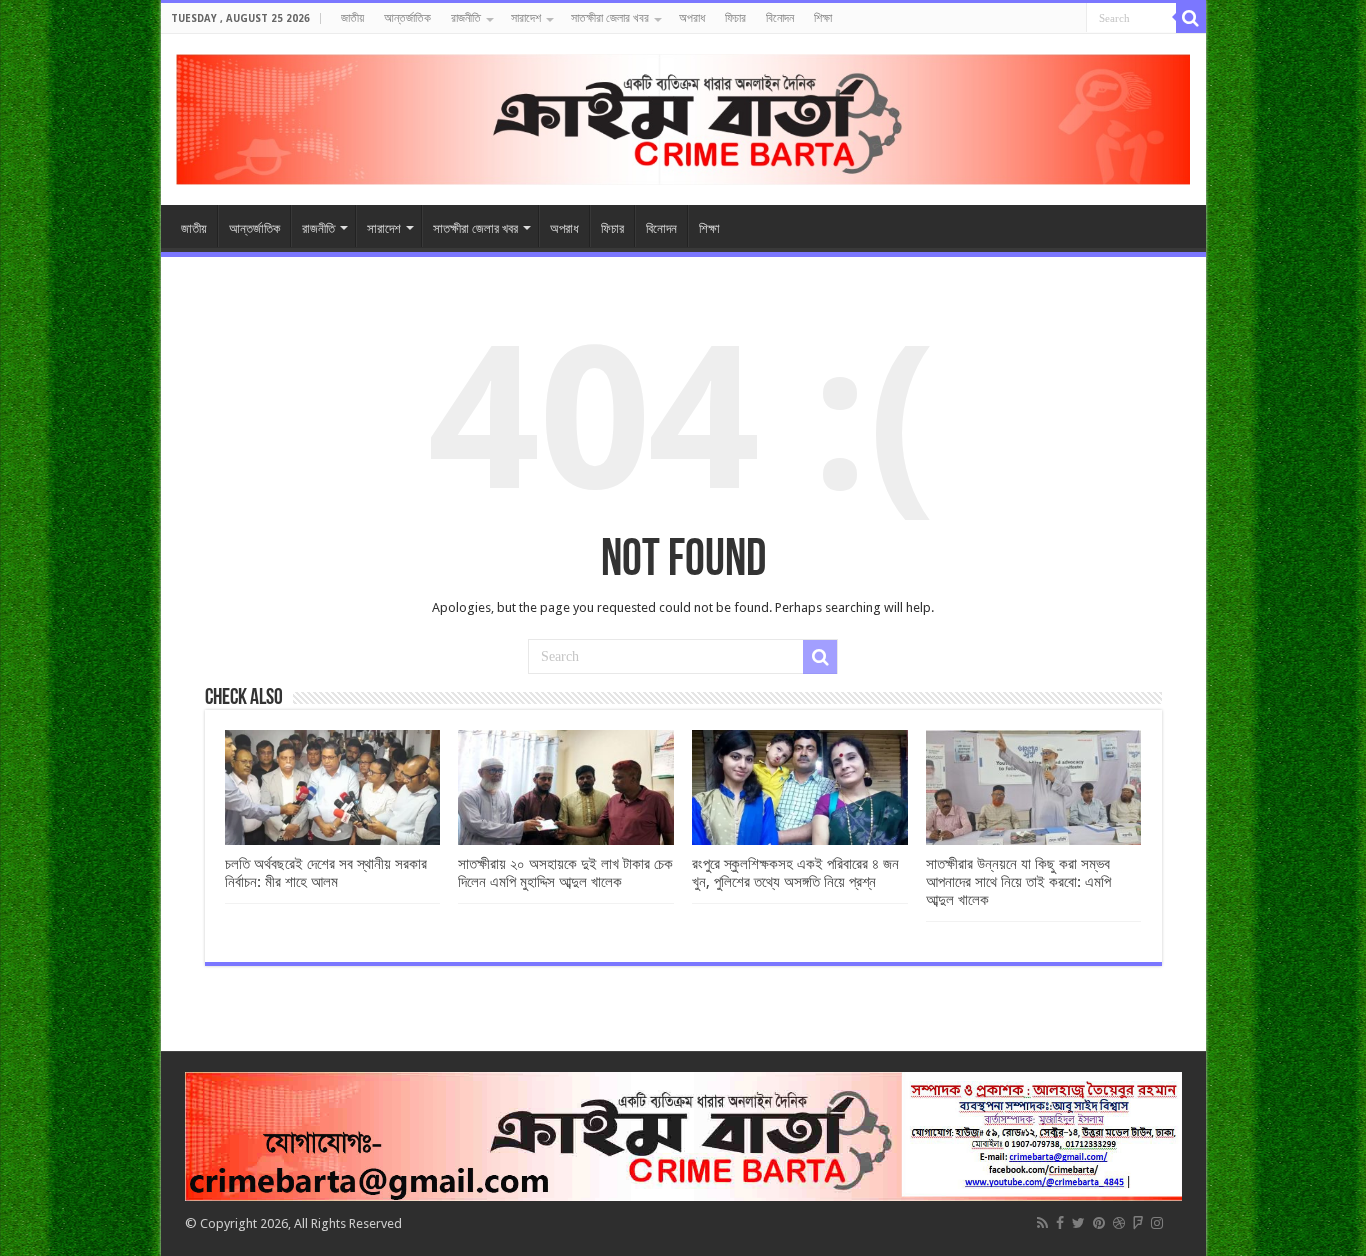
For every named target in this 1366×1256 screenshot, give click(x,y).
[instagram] (1157, 1223)
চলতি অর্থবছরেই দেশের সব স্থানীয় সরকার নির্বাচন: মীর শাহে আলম (326, 873)
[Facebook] (1060, 1223)
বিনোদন (780, 18)
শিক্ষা (823, 18)
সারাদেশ (526, 18)
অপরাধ (692, 18)
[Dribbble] (1119, 1223)
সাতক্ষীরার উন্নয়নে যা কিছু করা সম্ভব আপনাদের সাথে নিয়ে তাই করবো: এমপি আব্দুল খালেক (1018, 882)
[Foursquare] (1138, 1223)
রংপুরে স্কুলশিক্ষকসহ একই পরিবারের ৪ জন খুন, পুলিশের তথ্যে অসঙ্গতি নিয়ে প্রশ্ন (795, 873)
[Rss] (1042, 1223)
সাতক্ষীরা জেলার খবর (610, 18)
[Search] (1191, 18)
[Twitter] (1078, 1223)
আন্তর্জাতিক (407, 18)
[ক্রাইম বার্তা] (683, 116)
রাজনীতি (466, 18)
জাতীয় (352, 18)
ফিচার (735, 18)
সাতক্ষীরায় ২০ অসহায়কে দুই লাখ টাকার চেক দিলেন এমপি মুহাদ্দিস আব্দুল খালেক (565, 873)
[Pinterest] (1099, 1223)
